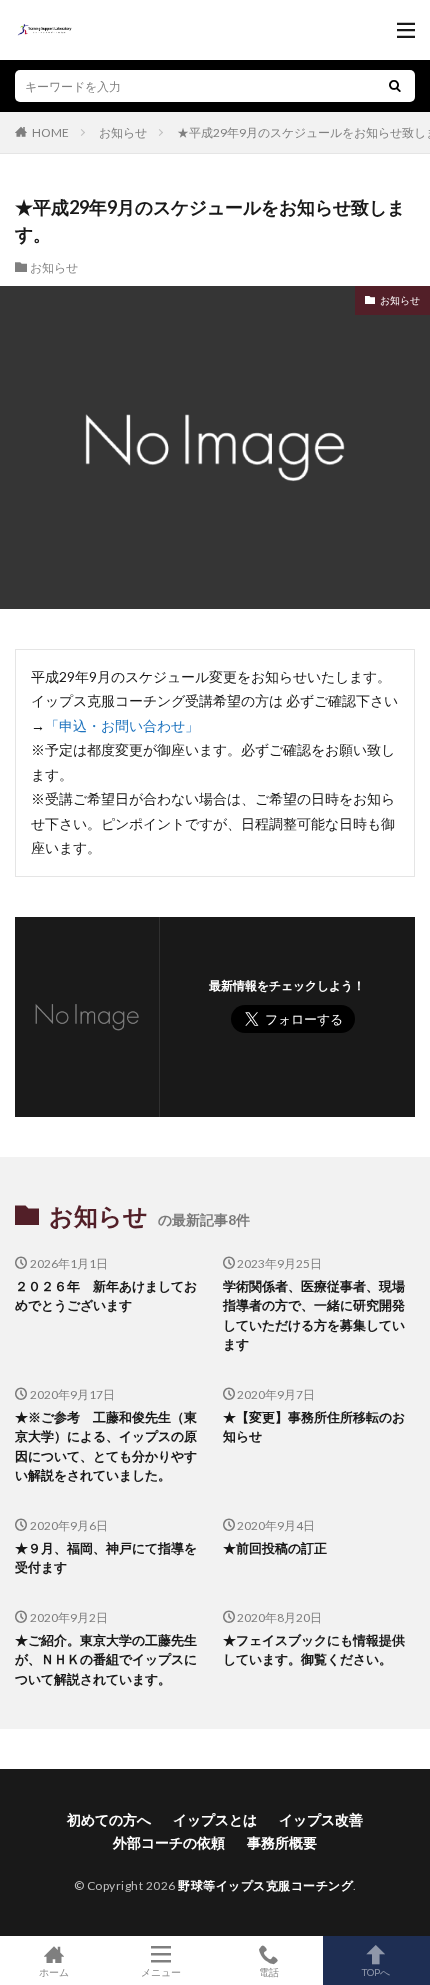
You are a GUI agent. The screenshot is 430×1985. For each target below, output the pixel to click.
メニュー (161, 1971)
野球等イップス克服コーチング (265, 1885)
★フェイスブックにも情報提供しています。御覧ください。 (314, 1650)
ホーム (54, 1971)
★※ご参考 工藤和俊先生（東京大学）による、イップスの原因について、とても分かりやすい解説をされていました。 (106, 1446)
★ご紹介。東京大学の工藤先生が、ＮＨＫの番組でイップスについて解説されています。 (106, 1659)
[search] (395, 86)
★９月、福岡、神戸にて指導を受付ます (106, 1558)
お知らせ (123, 132)
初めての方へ (109, 1819)
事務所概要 (282, 1842)
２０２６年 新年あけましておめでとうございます (106, 1296)
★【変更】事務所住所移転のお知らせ (314, 1427)
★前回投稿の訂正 (275, 1548)
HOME (50, 132)
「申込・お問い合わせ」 (122, 725)
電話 (269, 1971)
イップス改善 (321, 1819)
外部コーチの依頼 (169, 1842)
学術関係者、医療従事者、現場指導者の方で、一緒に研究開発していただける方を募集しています (314, 1315)
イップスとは (215, 1819)
